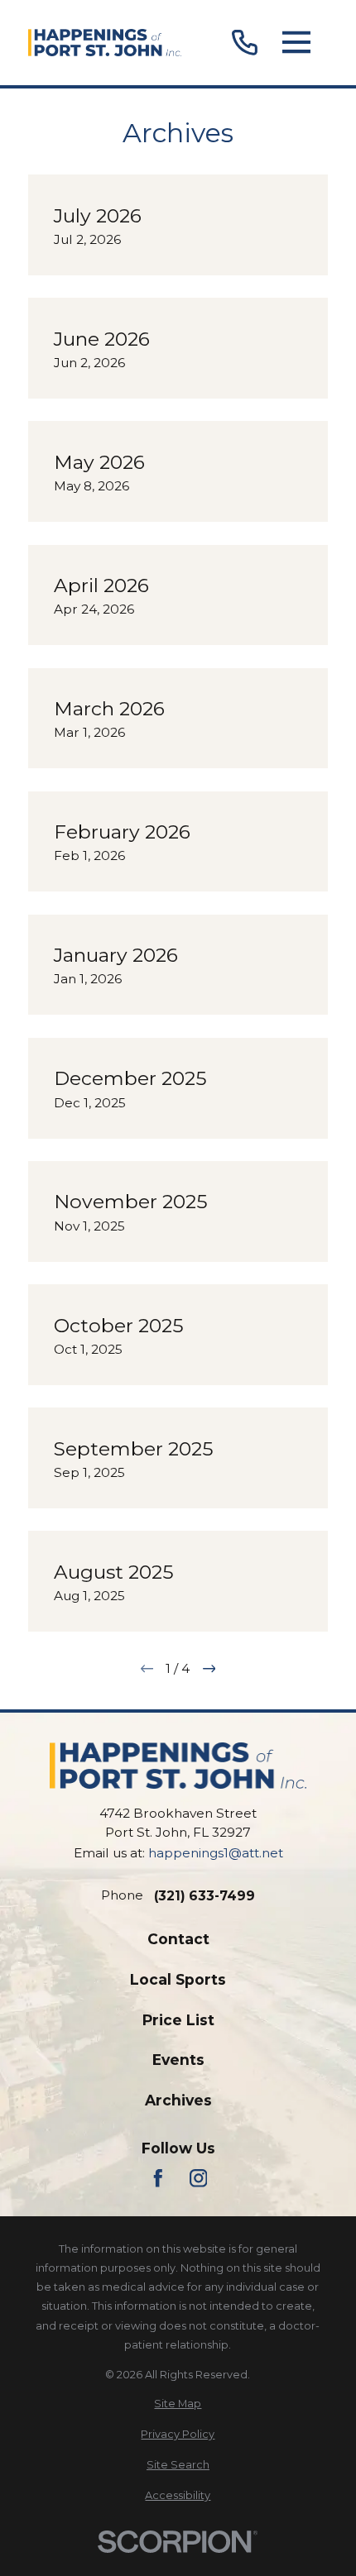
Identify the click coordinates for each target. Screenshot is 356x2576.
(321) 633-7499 (204, 1896)
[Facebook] (158, 2178)
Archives (178, 2100)
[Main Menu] (296, 43)
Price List (178, 2020)
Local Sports (178, 1979)
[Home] (105, 43)
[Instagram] (199, 2178)
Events (178, 2060)
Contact (178, 1939)
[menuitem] (178, 2404)
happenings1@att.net (216, 1853)
